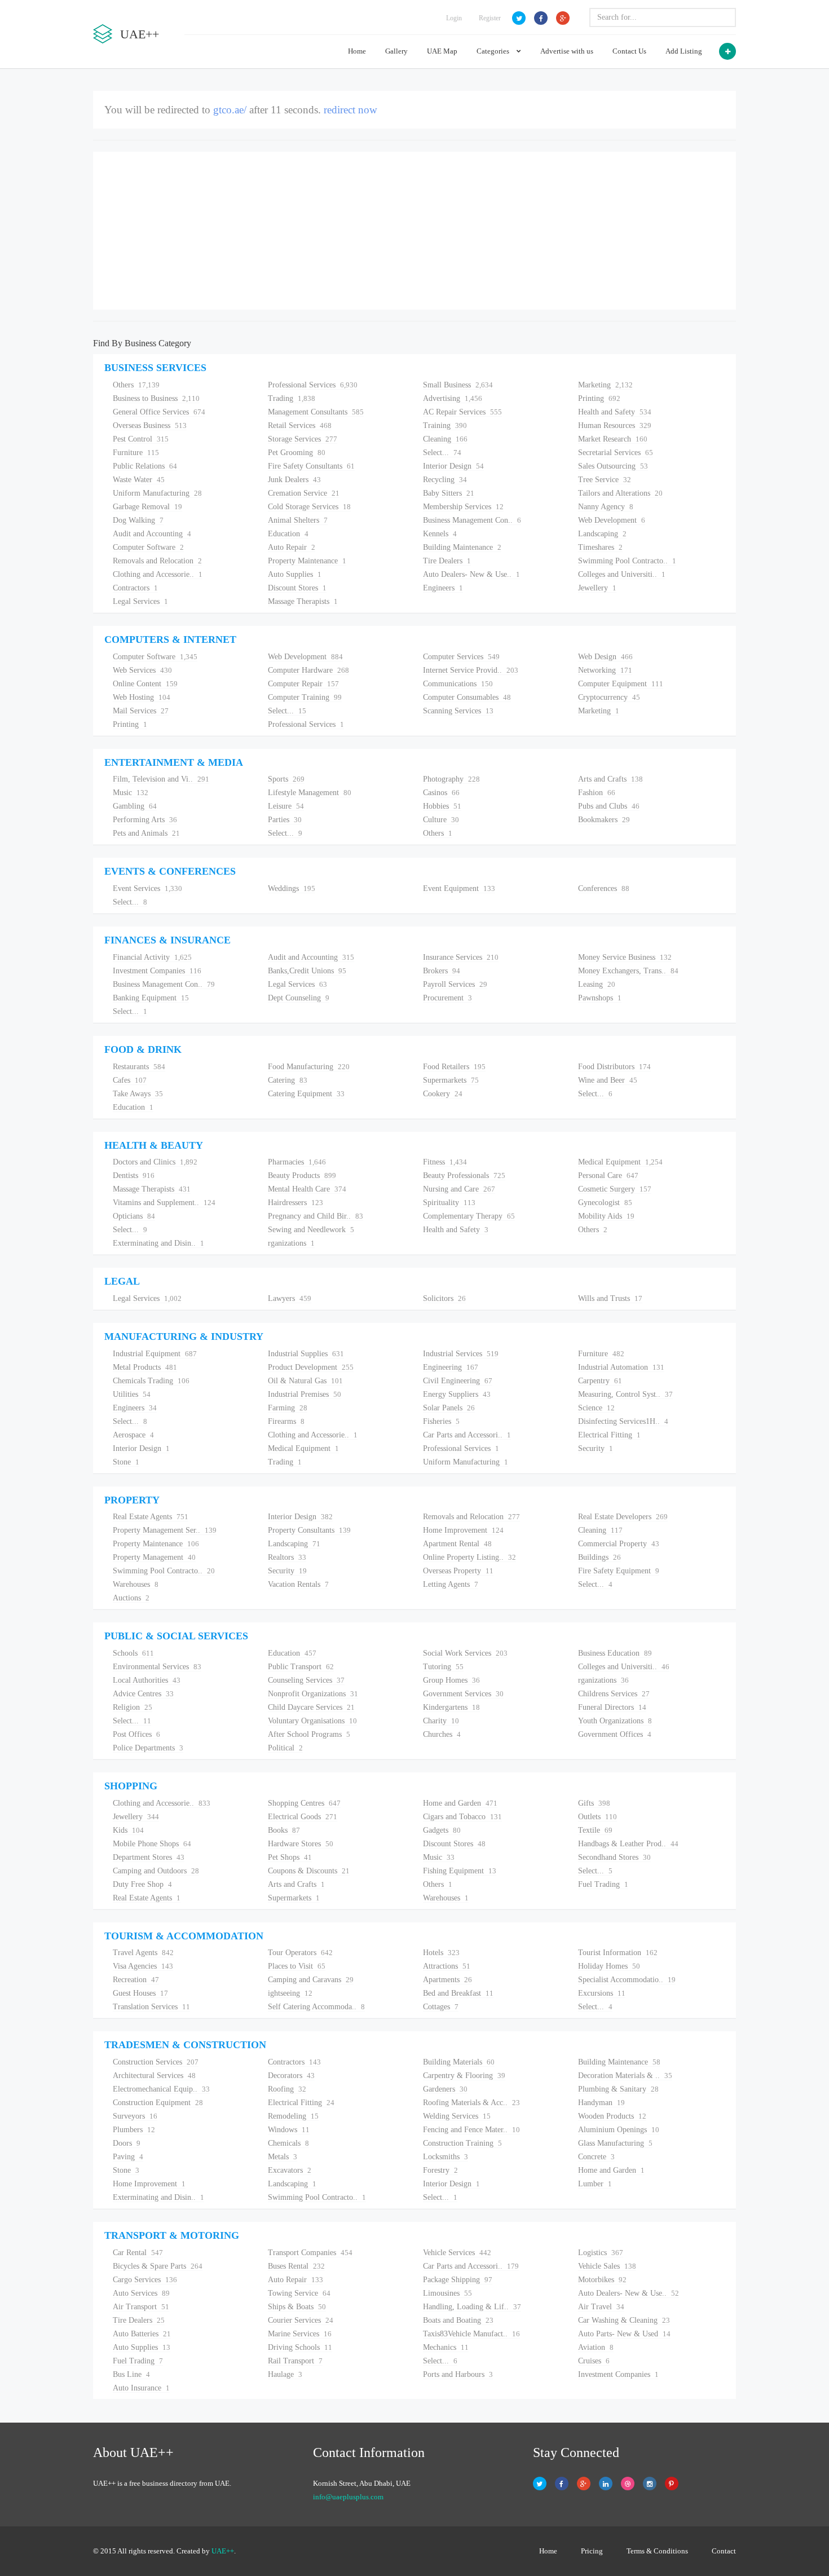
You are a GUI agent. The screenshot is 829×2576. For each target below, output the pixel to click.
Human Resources (615, 425)
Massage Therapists (303, 601)
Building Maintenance (462, 547)
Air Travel (601, 2307)
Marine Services (300, 2334)
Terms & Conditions (657, 2551)
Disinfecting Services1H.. (623, 1421)
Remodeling (293, 2116)
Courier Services (301, 2320)
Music (131, 793)
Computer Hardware (308, 670)
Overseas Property (458, 1571)
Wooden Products (612, 2116)
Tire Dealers (447, 561)
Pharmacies (297, 1162)
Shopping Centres (304, 1803)
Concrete (596, 2157)
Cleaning (445, 439)
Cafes (130, 1080)
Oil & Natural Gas (305, 1381)
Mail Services (141, 711)
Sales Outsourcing (613, 466)
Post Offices (136, 1734)
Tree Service (605, 480)
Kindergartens (451, 1707)
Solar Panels (449, 1408)
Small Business (458, 385)
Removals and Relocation (157, 561)
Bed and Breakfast (458, 1993)
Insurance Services (461, 957)
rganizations (291, 1243)
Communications (458, 684)
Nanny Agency (606, 507)
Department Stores (149, 1857)
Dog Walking (138, 520)
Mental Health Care (307, 1189)
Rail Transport (295, 2361)
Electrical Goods (303, 1817)
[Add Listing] (727, 51)
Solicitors (444, 1298)
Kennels (440, 534)
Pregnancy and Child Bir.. (316, 1216)
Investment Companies (157, 971)
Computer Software (148, 547)
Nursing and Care (459, 1189)
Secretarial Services (616, 453)
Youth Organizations (615, 1721)
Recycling (445, 480)
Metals (283, 2157)
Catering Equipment (306, 1094)
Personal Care (608, 1175)
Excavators (290, 2170)
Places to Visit (297, 1966)
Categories (494, 51)
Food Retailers (454, 1067)
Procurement (447, 998)
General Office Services (159, 412)
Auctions (131, 1598)
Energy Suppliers (457, 1394)
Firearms (286, 1421)
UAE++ (223, 2551)
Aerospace (133, 1435)
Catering (288, 1080)
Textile (595, 1830)
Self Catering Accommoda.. (316, 2007)
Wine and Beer (608, 1080)
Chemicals (288, 2143)
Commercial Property (619, 1544)
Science (596, 1408)
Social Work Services (465, 1653)
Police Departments (148, 1748)
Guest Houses (140, 1993)
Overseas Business (150, 425)
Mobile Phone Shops (152, 1844)
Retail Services (300, 425)
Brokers (442, 971)
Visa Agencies (143, 1966)
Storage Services (303, 439)
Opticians (134, 1216)
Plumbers (134, 2130)
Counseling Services (306, 1680)
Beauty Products (302, 1175)
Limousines (447, 2293)
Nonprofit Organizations (313, 1694)
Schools (133, 1653)
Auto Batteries (142, 2334)
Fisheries (441, 1421)
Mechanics (446, 2347)
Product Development (311, 1367)
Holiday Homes (609, 1966)
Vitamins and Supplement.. (164, 1203)
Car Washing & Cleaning (624, 2320)
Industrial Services (461, 1354)
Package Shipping (458, 2280)
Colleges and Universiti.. (622, 574)
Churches (442, 1734)
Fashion (597, 793)
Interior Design (453, 466)
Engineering (451, 1367)
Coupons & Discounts (309, 1871)
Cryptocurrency (609, 697)
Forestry (440, 2170)
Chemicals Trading (151, 1381)
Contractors (135, 588)
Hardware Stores (301, 1844)
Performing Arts (145, 820)
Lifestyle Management (310, 793)
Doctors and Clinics (155, 1162)
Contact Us (629, 51)
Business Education (615, 1653)
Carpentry (600, 1381)
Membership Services (463, 507)
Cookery (443, 1094)
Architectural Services (154, 2076)
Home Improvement (463, 1530)
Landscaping (602, 534)
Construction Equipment (158, 2103)
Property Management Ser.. (165, 1530)
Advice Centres (143, 1694)
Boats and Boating (458, 2320)
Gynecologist (605, 1203)
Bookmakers (604, 820)
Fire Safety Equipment (619, 1571)
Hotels (441, 1953)
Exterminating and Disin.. (158, 1243)
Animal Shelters (298, 520)
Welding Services (457, 2116)
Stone (126, 1462)
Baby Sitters (449, 493)
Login (454, 18)
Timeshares (600, 547)
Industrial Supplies (306, 1354)
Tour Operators (300, 1953)
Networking (605, 670)
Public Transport (301, 1667)
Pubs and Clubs (609, 806)
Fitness (445, 1162)
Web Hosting (142, 697)
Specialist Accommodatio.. (627, 1980)
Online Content (145, 684)
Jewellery (597, 588)
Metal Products (145, 1367)
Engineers (443, 588)
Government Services (463, 1694)
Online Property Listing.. (469, 1557)
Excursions (602, 1993)
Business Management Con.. (472, 520)
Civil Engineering (458, 1381)
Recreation (136, 1980)
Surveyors (135, 2116)
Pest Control (141, 439)
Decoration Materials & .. (625, 2076)
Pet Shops (290, 1857)
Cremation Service (304, 493)
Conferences (604, 888)
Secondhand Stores (614, 1857)
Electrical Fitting (609, 1435)
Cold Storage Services (309, 507)
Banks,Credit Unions (307, 971)
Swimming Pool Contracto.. (627, 561)
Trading (292, 398)
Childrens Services (614, 1694)
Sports (286, 779)
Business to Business (156, 398)
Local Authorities (147, 1680)
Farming (288, 1408)
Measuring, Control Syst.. (625, 1394)
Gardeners (445, 2089)
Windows (289, 2130)
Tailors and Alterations (620, 493)
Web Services (142, 670)
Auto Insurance (141, 2388)
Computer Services (461, 657)
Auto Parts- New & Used (624, 2334)
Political (285, 1748)
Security (596, 1448)
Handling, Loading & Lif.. (472, 2307)
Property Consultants (309, 1530)
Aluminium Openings (619, 2130)
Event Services (147, 888)
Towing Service (299, 2293)
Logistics (601, 2253)
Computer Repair (303, 684)
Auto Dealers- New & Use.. (471, 574)
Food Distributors (614, 1067)
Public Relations (145, 466)
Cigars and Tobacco (462, 1817)
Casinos (441, 793)
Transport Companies (310, 2253)
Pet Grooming (297, 453)
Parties (285, 820)
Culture (441, 820)
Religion (133, 1707)
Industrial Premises (305, 1394)
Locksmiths (446, 2157)
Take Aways (138, 1094)
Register (490, 18)
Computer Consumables (467, 697)
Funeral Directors (612, 1707)
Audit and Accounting (152, 534)
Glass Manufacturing (615, 2143)
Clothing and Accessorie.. (158, 574)
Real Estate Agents (151, 1517)
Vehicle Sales (607, 2266)
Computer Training (305, 697)
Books (284, 1830)
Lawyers (290, 1298)
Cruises (594, 2361)
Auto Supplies (295, 574)
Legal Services (140, 601)
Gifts (594, 1803)
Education (288, 534)
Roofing (287, 2089)
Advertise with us (567, 51)
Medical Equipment (620, 1162)
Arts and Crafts (610, 779)
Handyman (601, 2103)
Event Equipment (459, 888)
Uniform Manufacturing (157, 493)
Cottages (441, 2007)
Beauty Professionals (464, 1175)
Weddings (292, 888)
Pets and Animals (146, 833)
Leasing (597, 984)
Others (136, 385)
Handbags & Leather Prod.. (628, 1844)
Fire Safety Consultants (311, 466)
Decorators (291, 2076)
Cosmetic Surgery (615, 1189)
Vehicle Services (457, 2253)
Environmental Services (157, 1667)
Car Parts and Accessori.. (467, 1435)
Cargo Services (145, 2280)
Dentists (134, 1175)
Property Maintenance (307, 561)
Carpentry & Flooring (464, 2076)
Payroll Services (455, 984)
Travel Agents (143, 1953)
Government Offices (615, 1734)
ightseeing (290, 1993)
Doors (127, 2143)
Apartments (447, 1980)
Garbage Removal (147, 507)
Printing (599, 398)
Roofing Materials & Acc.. (471, 2103)
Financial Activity (152, 957)
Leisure (286, 806)
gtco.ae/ (230, 110)
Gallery (396, 51)
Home (357, 51)
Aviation (596, 2347)
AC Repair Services (462, 412)
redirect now (351, 110)
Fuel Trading (603, 1884)
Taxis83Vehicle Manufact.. (471, 2334)
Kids (128, 1830)
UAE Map (442, 51)
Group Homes (451, 1680)
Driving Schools (300, 2347)
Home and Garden (460, 1803)
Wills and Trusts (610, 1298)
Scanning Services (458, 711)
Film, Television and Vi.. (161, 779)
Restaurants (139, 1067)
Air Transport (141, 2307)
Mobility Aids (606, 1216)
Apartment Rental (457, 1544)
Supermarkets (451, 1080)
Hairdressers (296, 1203)
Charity (441, 1721)
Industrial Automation (621, 1367)
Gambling (135, 806)
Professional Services (313, 385)
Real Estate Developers (623, 1517)
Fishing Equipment (460, 1871)
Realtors (287, 1557)
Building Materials (459, 2062)
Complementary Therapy (469, 1216)
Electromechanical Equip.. (161, 2089)
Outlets (598, 1817)
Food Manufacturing (309, 1067)
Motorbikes (602, 2280)
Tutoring (443, 1667)
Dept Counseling (299, 998)
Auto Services (141, 2293)
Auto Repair (292, 547)
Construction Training (462, 2143)
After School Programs (309, 1734)
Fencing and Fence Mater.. (471, 2130)
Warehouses (136, 1584)
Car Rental (138, 2253)
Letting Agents (451, 1584)
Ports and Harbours (458, 2374)
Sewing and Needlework (311, 1230)
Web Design (605, 657)
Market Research (613, 439)
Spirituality (449, 1203)
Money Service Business (625, 957)
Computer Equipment (621, 684)
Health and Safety (615, 412)
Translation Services (151, 2007)
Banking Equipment (151, 998)
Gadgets (442, 1830)
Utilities (132, 1394)
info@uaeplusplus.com (348, 2497)
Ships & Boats (297, 2307)
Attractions (447, 1966)
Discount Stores (297, 588)
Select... (442, 453)
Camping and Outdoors (156, 1871)
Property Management (154, 1557)
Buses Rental (296, 2266)
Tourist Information (618, 1953)
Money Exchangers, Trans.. (628, 971)
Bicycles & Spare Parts (158, 2266)
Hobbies (442, 806)
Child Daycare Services (311, 1707)
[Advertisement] (414, 231)
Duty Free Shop (142, 1884)
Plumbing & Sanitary (618, 2089)
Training (445, 425)
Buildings (599, 1557)
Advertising (453, 398)
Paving (128, 2157)
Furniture (136, 453)
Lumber (595, 2184)
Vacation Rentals (298, 1584)
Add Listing (684, 51)
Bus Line (131, 2374)
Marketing (605, 385)
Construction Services (156, 2062)
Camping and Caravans (311, 1980)
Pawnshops (600, 998)
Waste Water (139, 480)
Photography (451, 779)
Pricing (592, 2551)
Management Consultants (316, 412)
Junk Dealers (294, 480)
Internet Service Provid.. (471, 670)
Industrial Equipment (155, 1354)
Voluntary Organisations (312, 1721)
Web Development (612, 520)
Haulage (285, 2374)
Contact (724, 2551)
